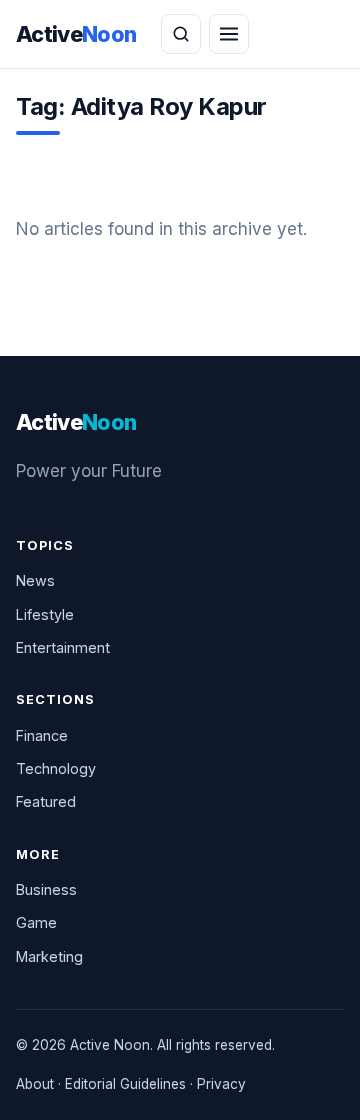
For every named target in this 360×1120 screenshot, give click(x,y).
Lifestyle (45, 614)
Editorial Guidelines (125, 1084)
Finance (42, 735)
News (35, 580)
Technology (56, 768)
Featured (46, 801)
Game (36, 922)
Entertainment (63, 647)
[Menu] (229, 34)
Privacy (221, 1084)
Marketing (49, 956)
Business (46, 889)
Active (76, 34)
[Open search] (181, 34)
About (35, 1084)
